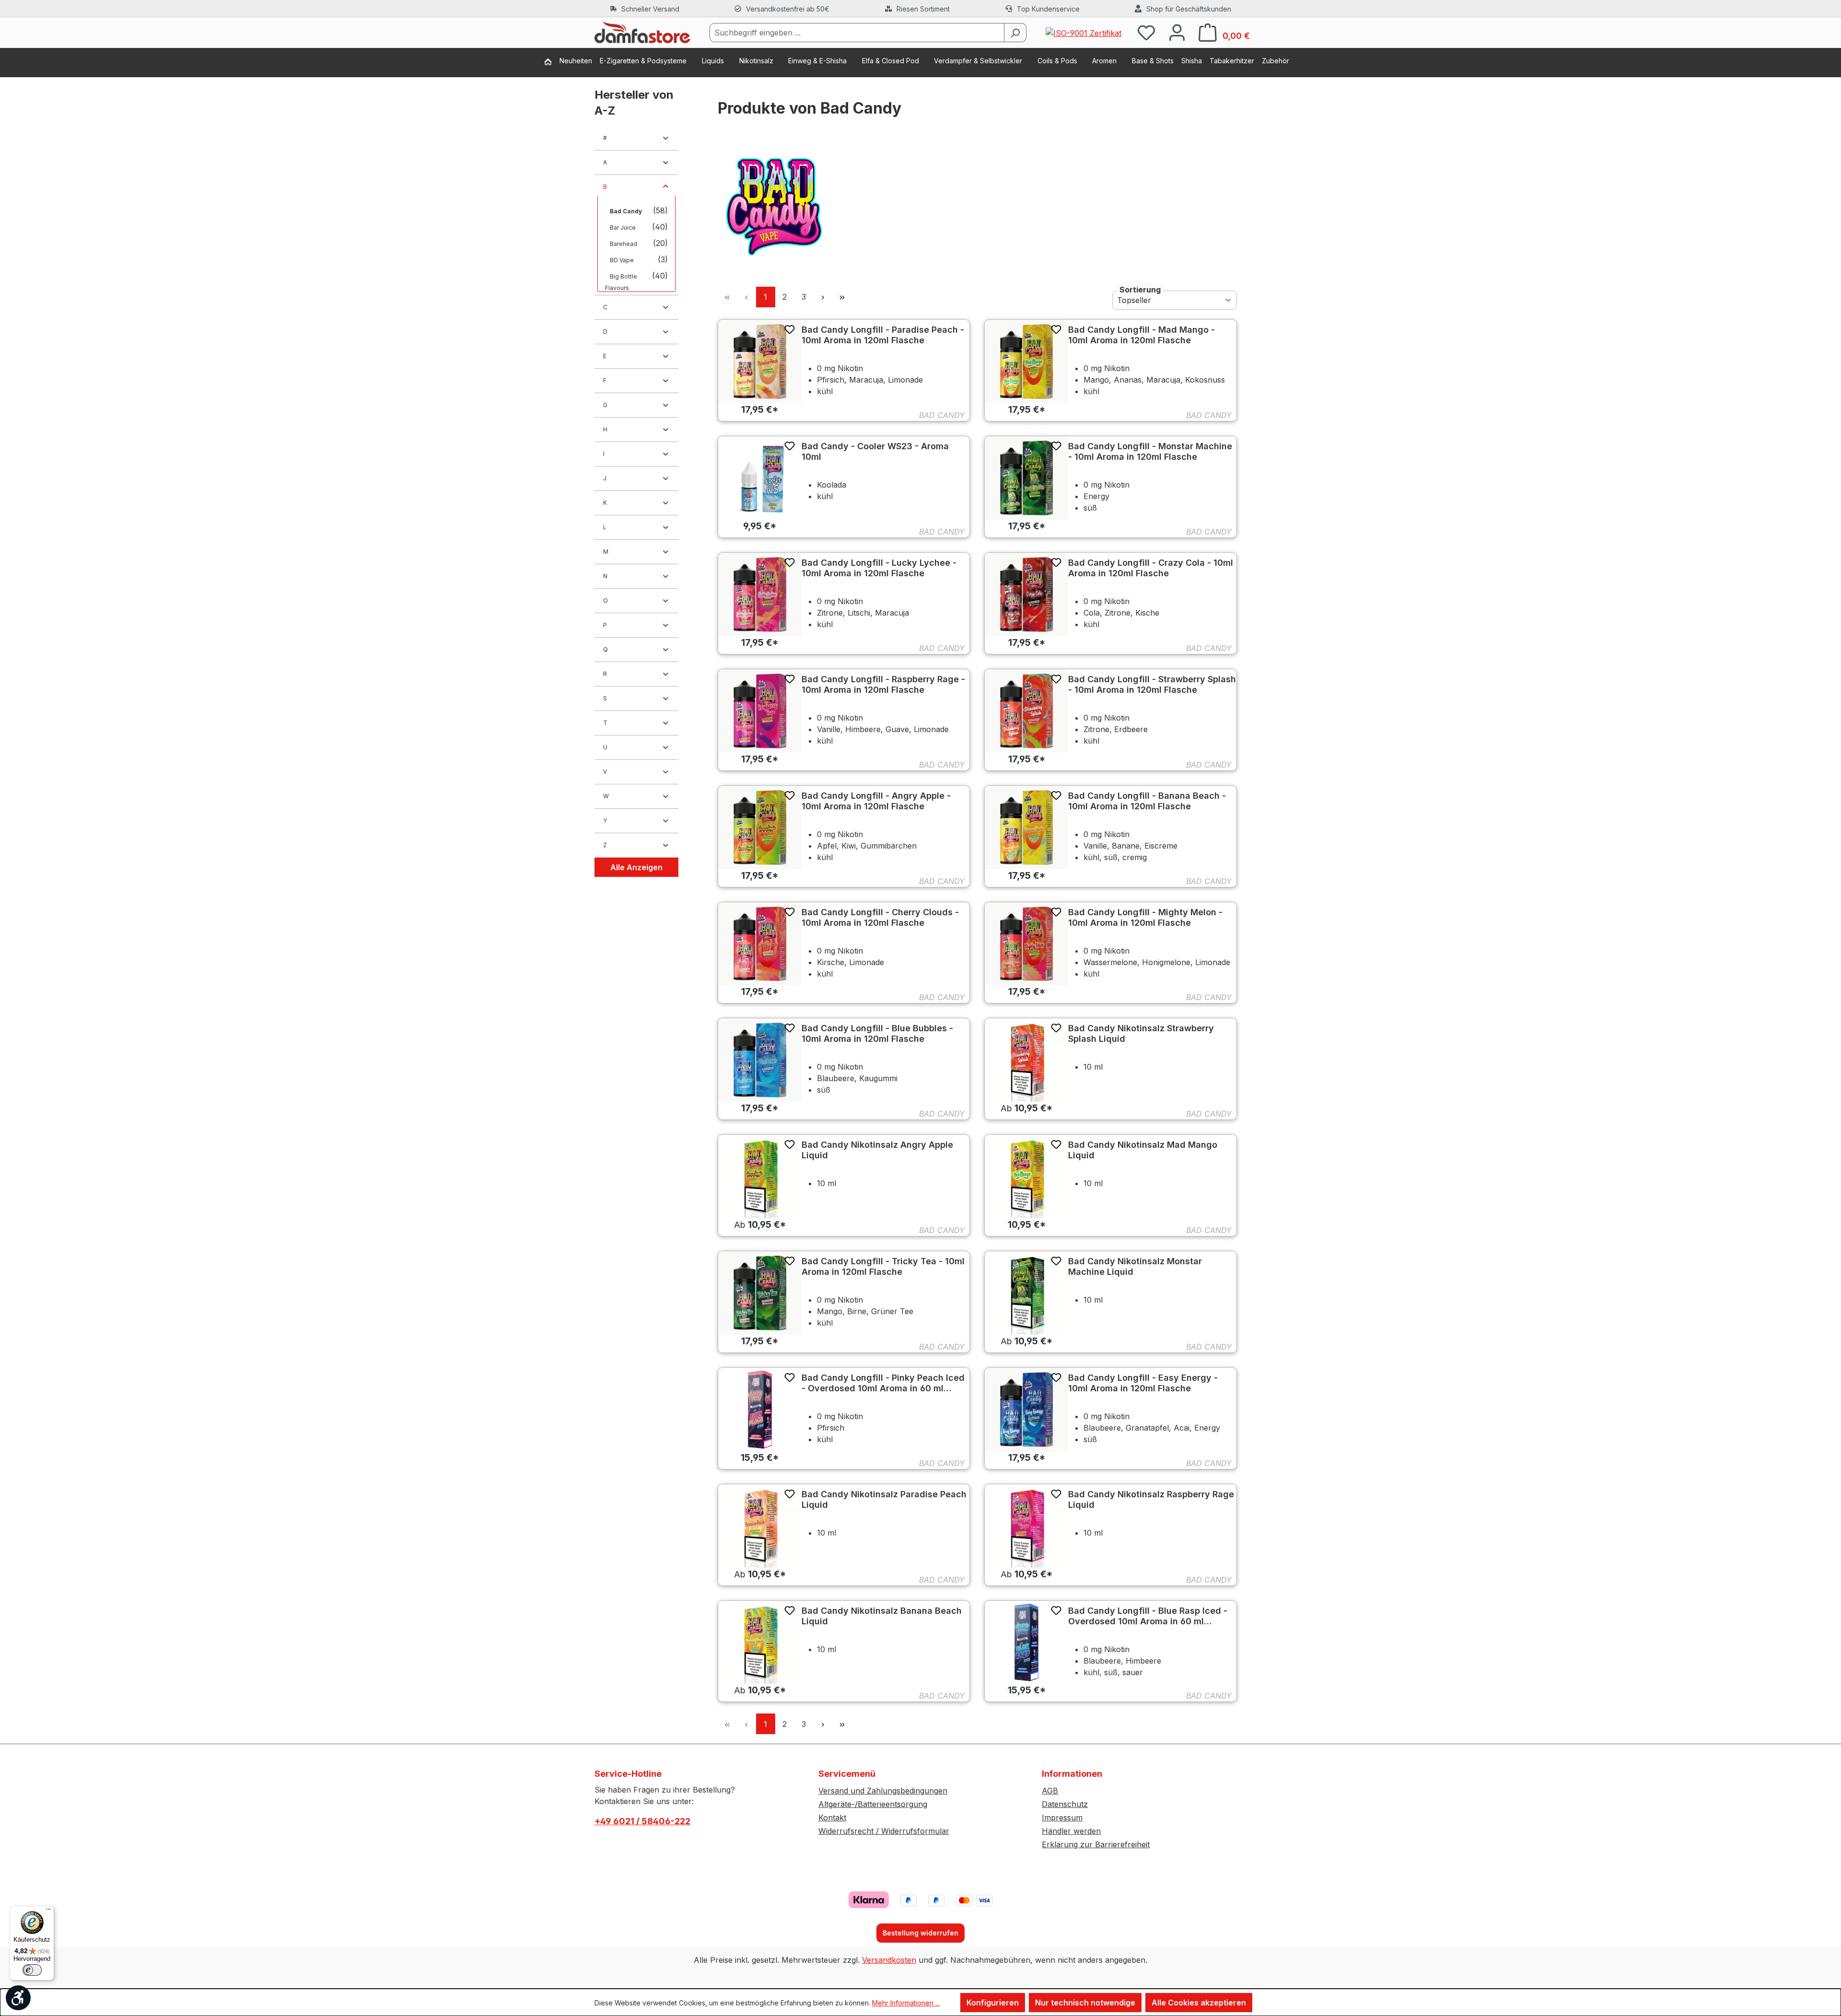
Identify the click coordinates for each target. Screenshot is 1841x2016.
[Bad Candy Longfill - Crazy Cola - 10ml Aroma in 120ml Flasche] (1026, 594)
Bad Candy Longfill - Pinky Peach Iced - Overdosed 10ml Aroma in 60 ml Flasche (883, 1383)
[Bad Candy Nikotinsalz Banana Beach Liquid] (760, 1643)
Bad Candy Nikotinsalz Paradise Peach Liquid (884, 1499)
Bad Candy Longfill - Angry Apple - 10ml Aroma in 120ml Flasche (876, 801)
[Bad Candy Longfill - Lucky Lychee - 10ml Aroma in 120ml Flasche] (760, 594)
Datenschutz (1065, 1804)
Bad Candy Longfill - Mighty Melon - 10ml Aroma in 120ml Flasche (1145, 917)
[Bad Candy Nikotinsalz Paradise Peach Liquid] (760, 1526)
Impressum (1062, 1818)
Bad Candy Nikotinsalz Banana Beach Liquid (882, 1616)
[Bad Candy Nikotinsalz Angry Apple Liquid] (760, 1177)
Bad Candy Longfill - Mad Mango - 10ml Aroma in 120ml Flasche (1142, 335)
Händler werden (1071, 1831)
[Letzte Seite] (842, 297)
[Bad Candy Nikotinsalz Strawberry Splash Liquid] (1026, 1060)
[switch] (32, 1970)
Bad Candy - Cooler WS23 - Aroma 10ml (875, 451)
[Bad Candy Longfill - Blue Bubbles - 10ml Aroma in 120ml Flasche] (760, 1060)
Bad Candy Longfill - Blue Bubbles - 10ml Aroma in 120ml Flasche (877, 1033)
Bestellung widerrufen (920, 1933)
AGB (1050, 1791)
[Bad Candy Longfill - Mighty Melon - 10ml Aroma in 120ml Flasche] (1026, 944)
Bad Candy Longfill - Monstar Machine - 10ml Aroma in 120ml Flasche (1150, 451)
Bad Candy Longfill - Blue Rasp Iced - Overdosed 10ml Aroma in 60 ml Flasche (1148, 1616)
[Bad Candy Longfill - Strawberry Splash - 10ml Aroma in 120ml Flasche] (1026, 711)
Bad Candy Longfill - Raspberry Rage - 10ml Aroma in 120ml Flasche (883, 684)
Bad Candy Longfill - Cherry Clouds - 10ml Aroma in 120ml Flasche (880, 917)
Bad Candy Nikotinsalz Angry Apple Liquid (877, 1150)
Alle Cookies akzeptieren (1199, 2003)
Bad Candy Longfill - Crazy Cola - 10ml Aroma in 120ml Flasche (1151, 568)
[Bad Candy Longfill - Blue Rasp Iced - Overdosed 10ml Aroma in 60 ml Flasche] (1026, 1643)
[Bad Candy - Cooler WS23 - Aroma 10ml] (760, 478)
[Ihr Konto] (1177, 32)
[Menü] (48, 1911)
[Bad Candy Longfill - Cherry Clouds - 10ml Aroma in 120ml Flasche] (760, 944)
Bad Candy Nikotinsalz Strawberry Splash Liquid (1141, 1033)
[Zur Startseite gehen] (642, 33)
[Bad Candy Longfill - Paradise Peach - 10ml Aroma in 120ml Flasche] (760, 361)
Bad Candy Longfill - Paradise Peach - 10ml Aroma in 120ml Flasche (883, 335)
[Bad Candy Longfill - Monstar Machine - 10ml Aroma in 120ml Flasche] (1026, 478)
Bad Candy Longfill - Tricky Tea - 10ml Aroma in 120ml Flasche (883, 1266)
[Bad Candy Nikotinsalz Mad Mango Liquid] (1026, 1177)
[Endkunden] (552, 63)
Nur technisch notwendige (1085, 2003)
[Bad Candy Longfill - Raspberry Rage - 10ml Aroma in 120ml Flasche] (760, 711)
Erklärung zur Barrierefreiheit (1096, 1844)
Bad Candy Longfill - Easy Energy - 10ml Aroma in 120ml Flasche (1143, 1383)
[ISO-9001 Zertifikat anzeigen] (1084, 32)
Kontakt (832, 1818)
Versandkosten (889, 1960)
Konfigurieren (993, 2003)
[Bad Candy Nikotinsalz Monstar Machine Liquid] (1026, 1293)
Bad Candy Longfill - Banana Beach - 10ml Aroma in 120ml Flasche (1147, 801)
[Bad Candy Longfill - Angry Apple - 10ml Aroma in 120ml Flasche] (760, 827)
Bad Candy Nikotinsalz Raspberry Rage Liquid (1151, 1499)
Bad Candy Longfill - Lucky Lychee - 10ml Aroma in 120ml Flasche (879, 568)
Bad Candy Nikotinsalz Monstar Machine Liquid (1135, 1266)
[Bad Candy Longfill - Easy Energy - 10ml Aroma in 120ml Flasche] (1026, 1410)
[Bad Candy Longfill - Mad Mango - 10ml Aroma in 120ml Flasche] (1026, 361)
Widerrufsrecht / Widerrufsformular (884, 1831)
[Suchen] (1015, 33)
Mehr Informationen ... (906, 2003)
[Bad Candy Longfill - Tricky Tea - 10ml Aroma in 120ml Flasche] (760, 1293)
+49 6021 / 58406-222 (642, 1821)
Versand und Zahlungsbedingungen (883, 1791)
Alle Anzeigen (636, 867)
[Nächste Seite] (823, 297)
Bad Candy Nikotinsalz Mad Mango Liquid (1143, 1150)
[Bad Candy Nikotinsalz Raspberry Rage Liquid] (1026, 1526)
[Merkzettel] (1146, 32)
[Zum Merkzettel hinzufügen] (790, 329)
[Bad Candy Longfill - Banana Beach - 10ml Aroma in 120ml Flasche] (1026, 827)
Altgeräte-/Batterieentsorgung (873, 1804)
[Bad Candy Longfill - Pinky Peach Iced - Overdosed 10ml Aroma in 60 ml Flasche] (760, 1410)
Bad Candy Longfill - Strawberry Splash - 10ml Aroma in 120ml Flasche (1152, 684)
